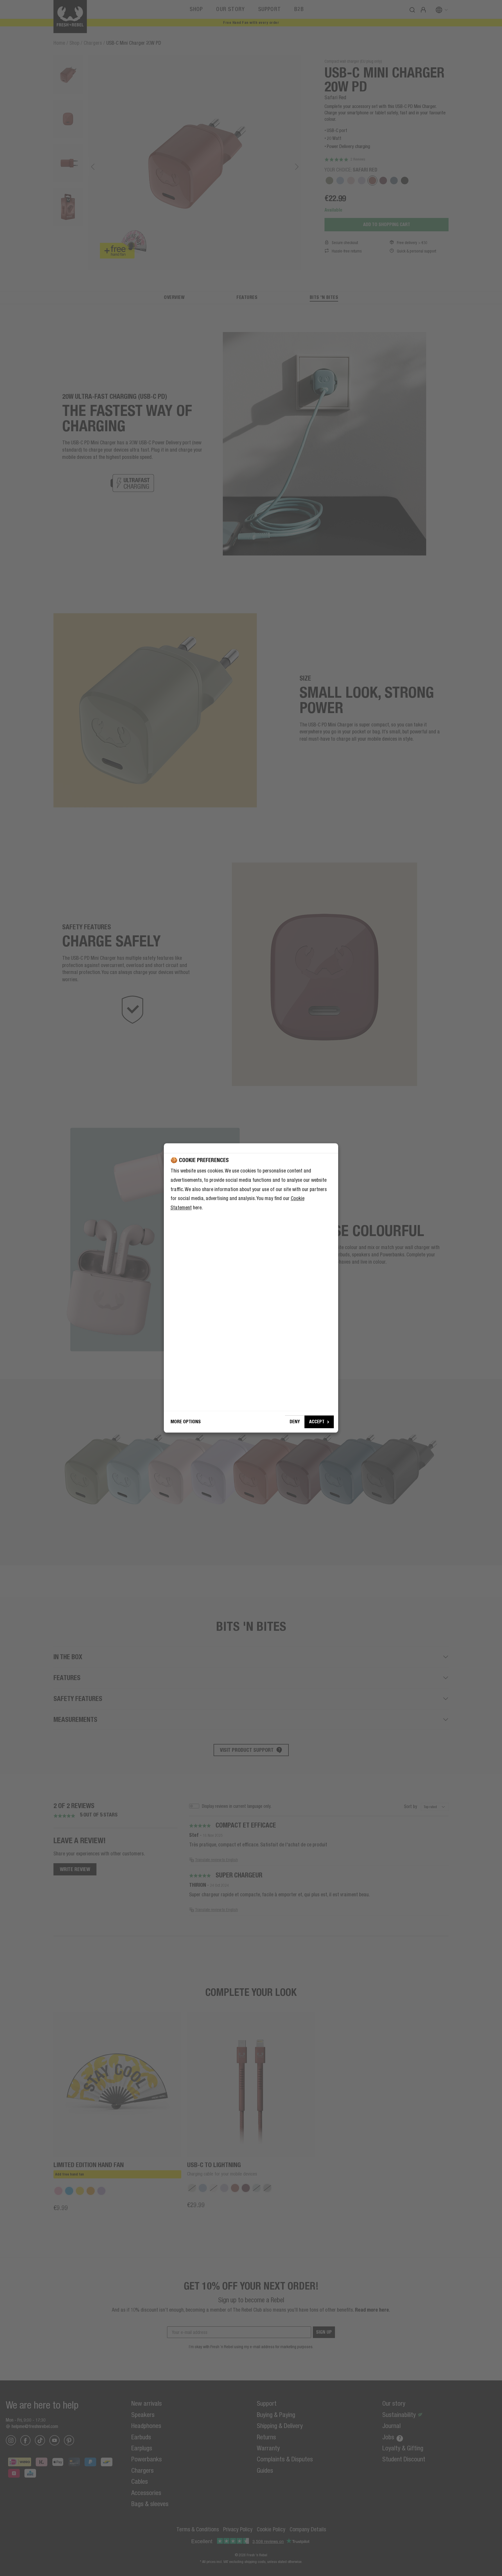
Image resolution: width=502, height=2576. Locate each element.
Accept (317, 1422)
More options (186, 1422)
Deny (295, 1422)
